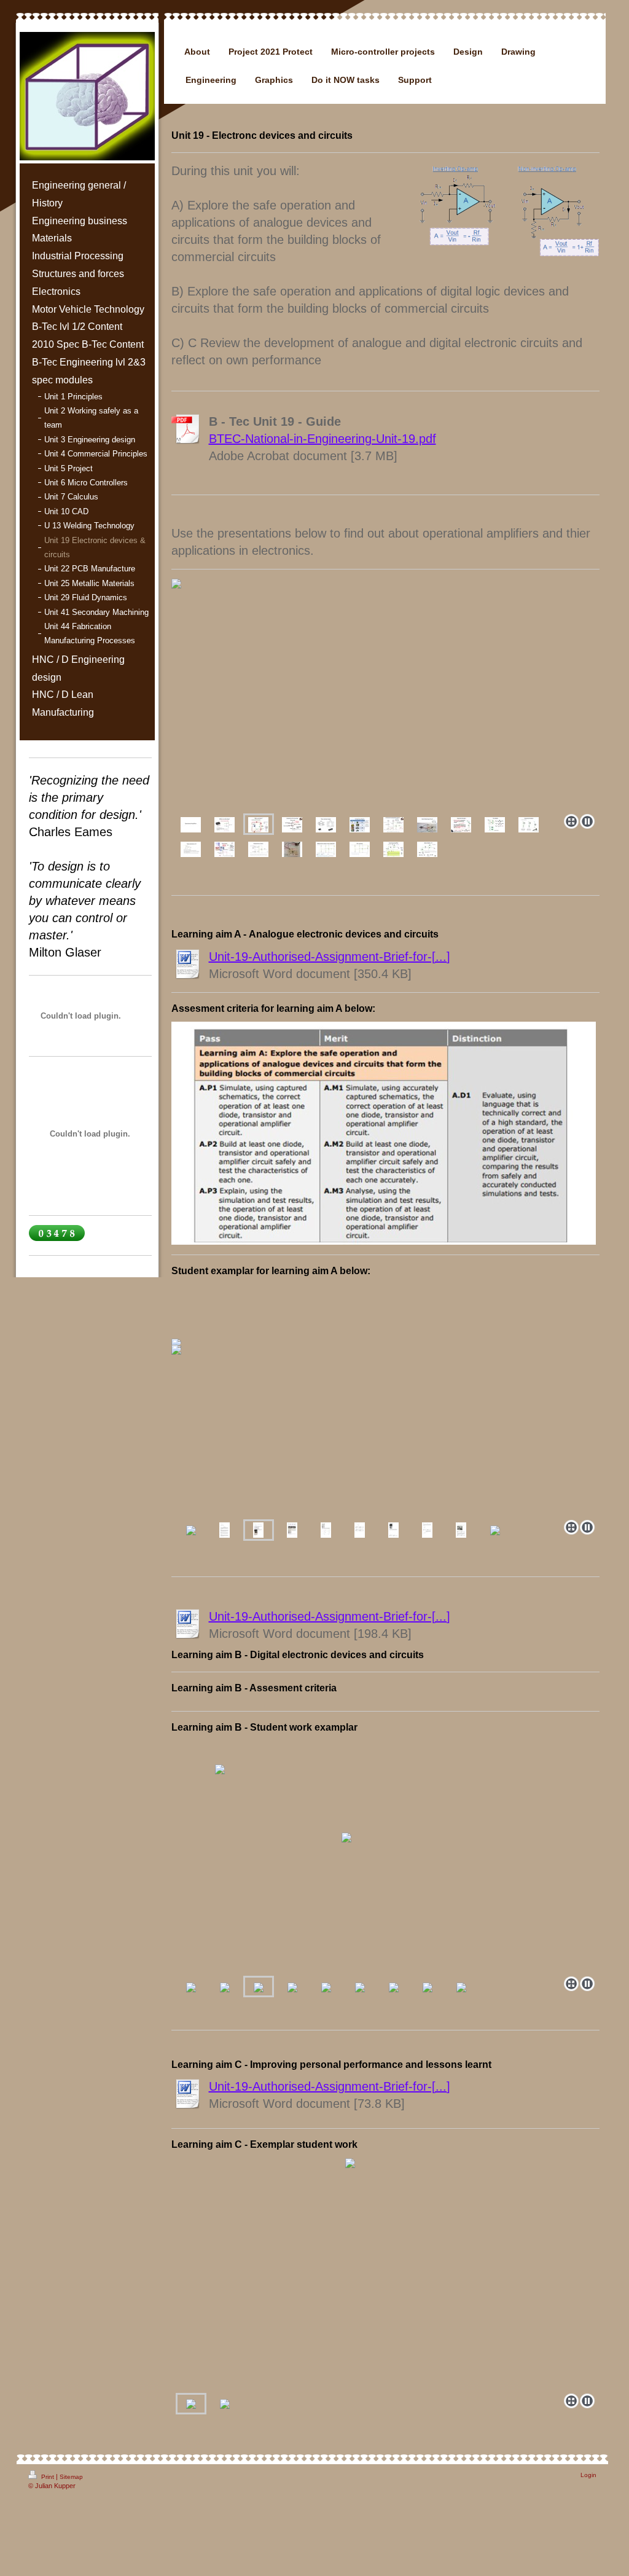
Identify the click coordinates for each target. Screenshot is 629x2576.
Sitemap (71, 2477)
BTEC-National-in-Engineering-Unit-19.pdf (322, 439)
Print (48, 2477)
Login (588, 2475)
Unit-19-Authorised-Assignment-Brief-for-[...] (330, 957)
